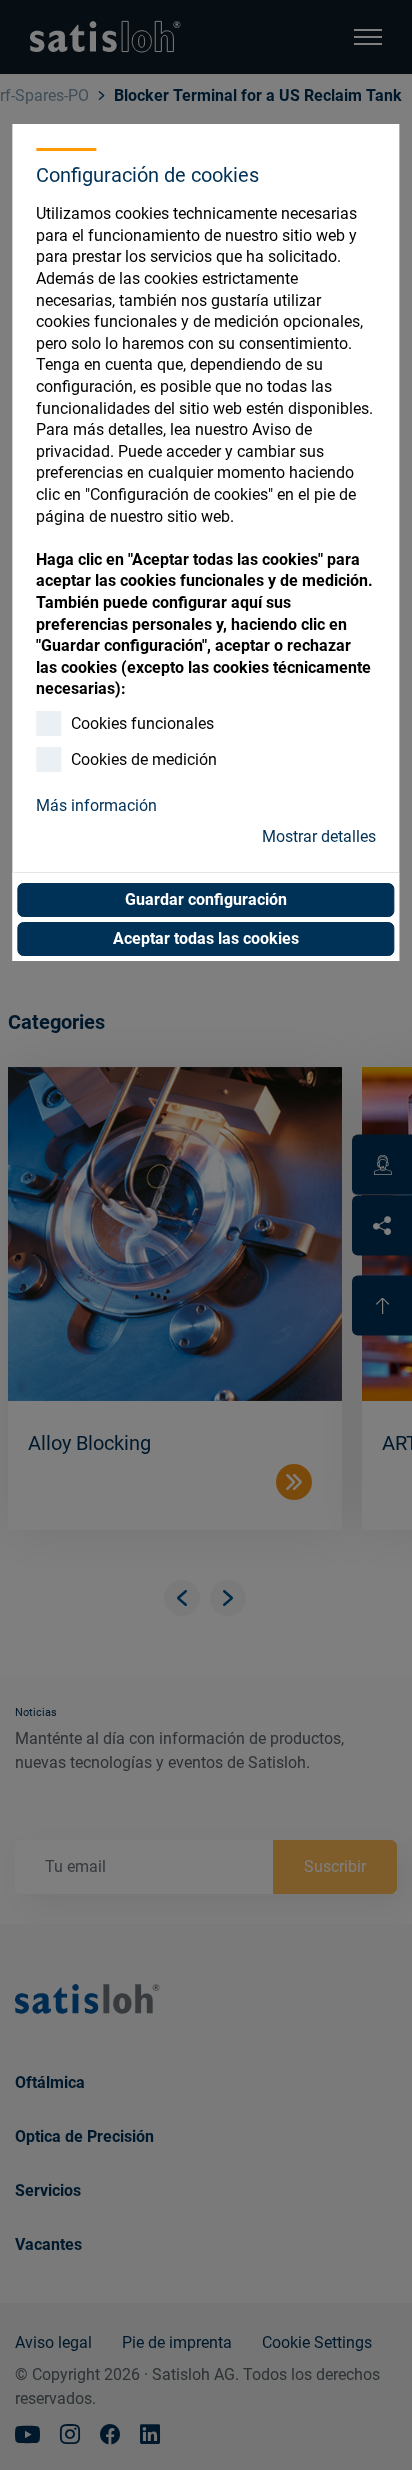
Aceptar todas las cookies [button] (206, 938)
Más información (96, 805)
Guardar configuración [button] (206, 899)
